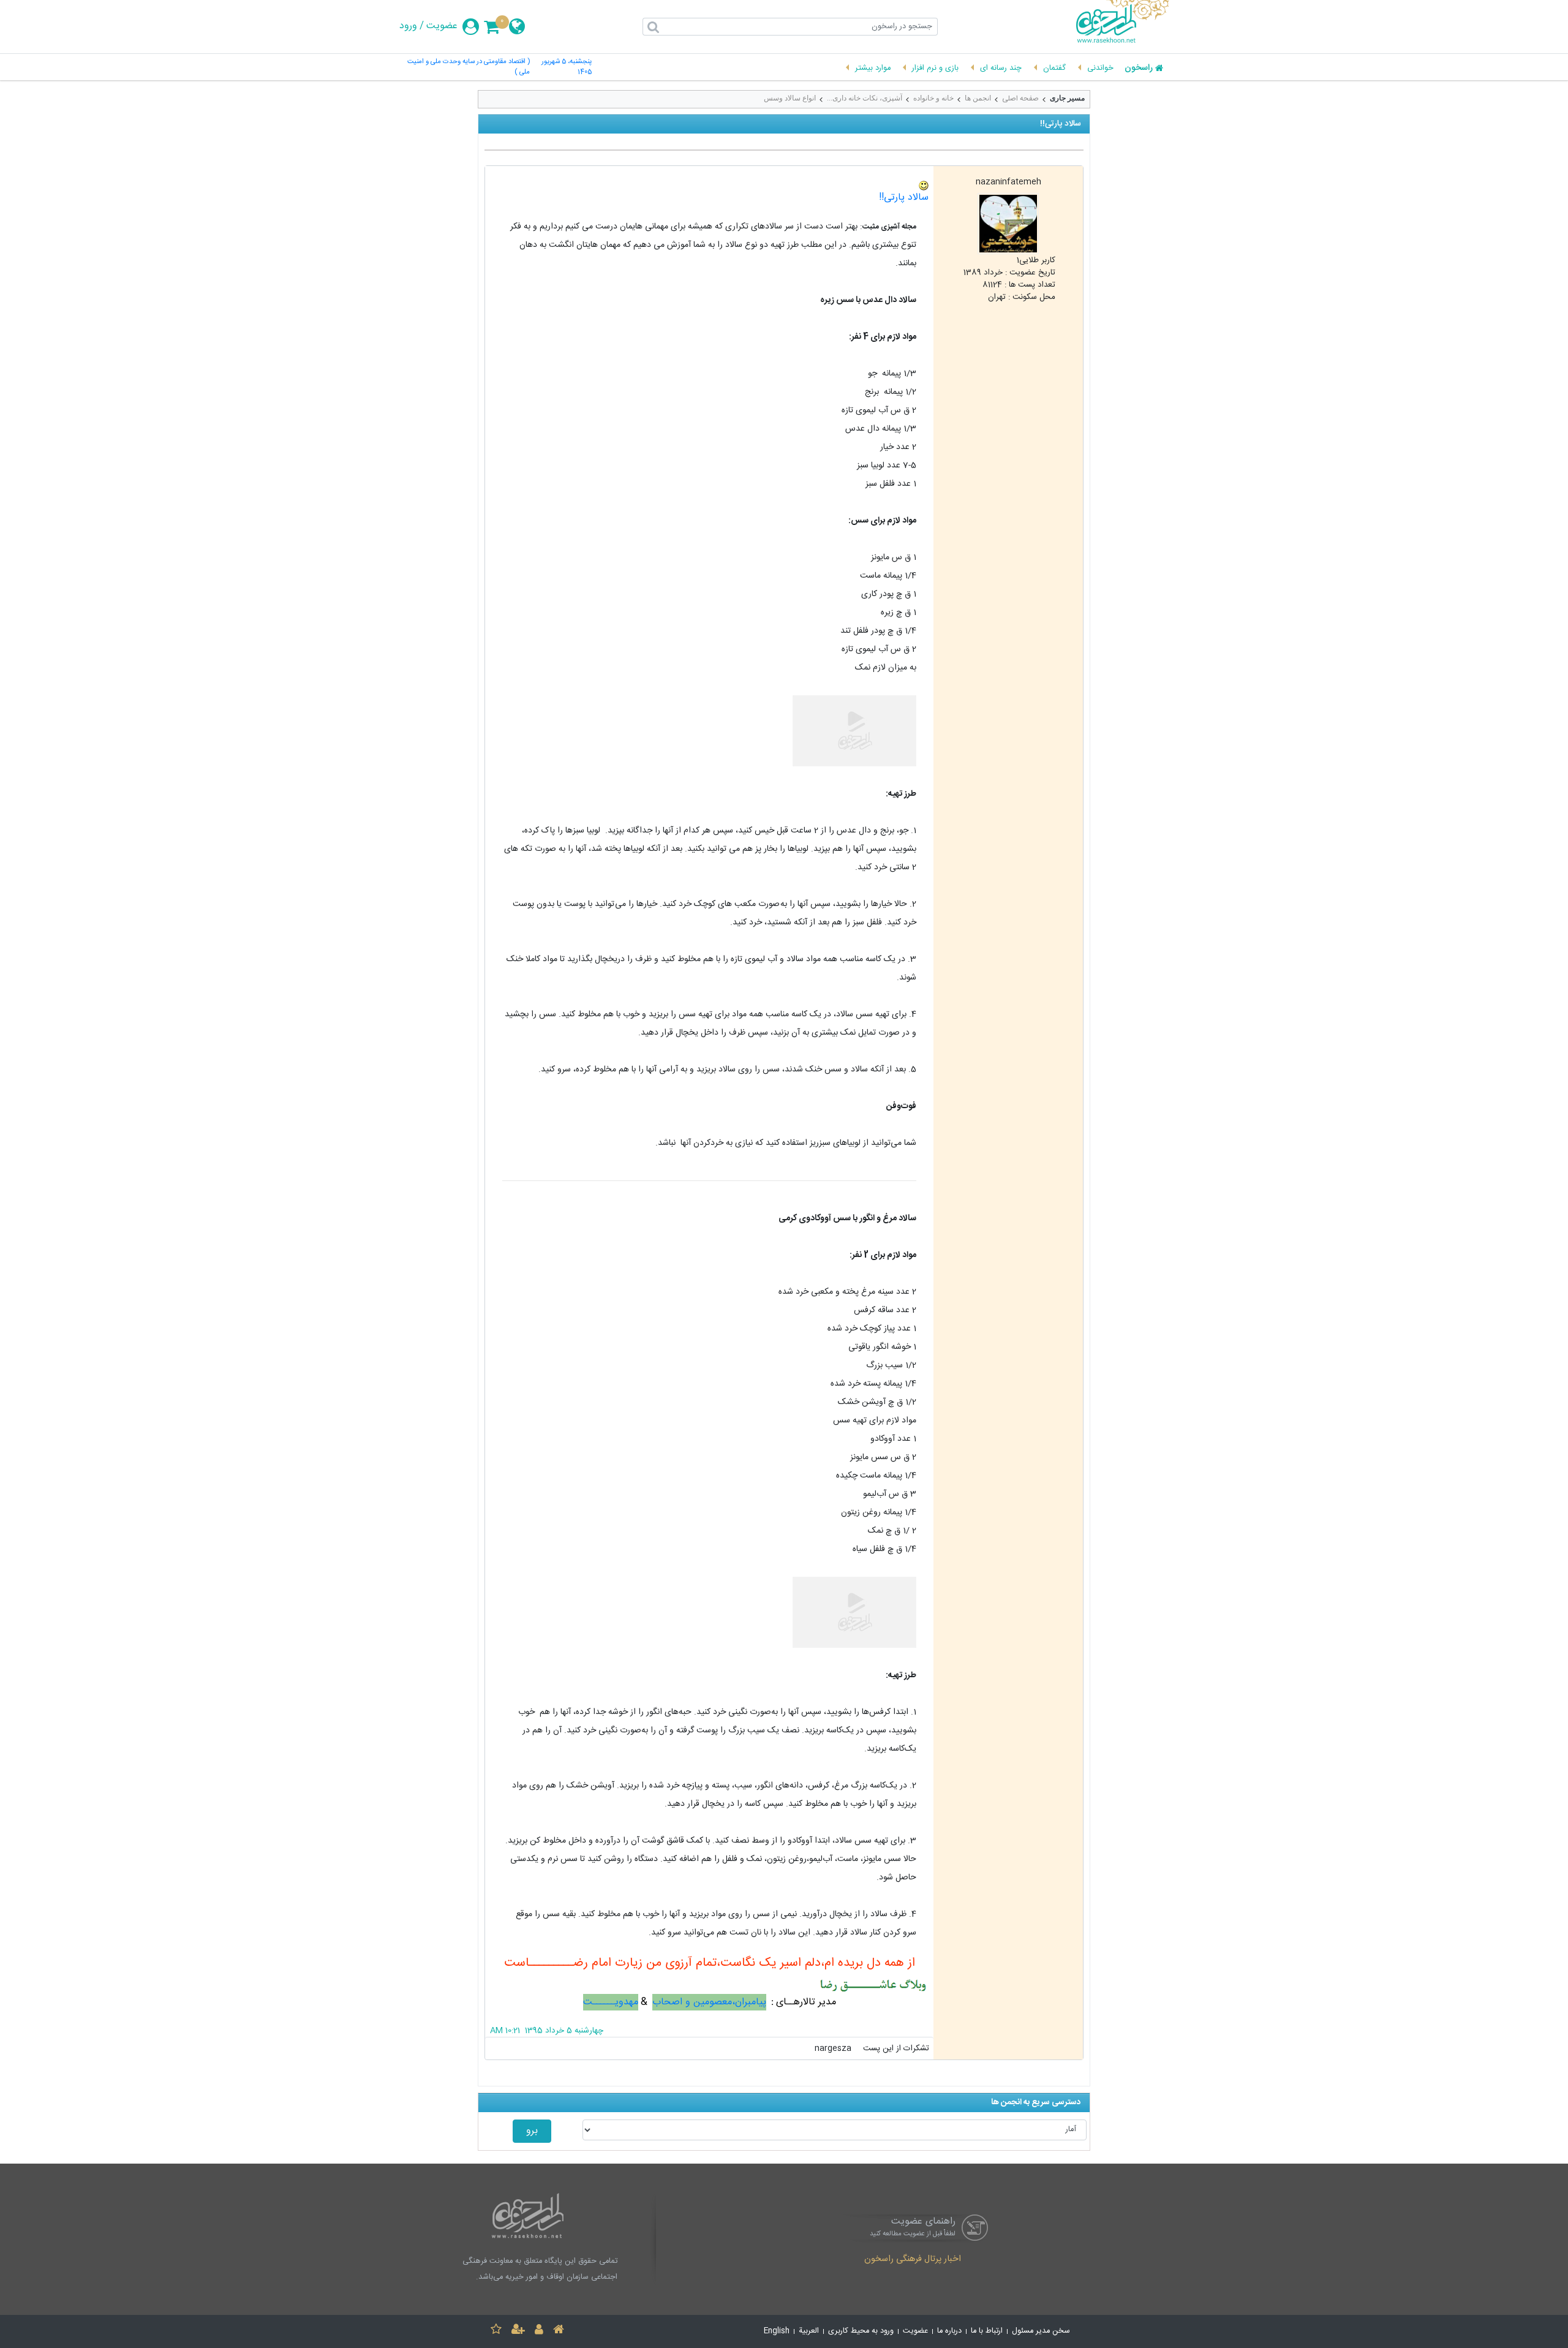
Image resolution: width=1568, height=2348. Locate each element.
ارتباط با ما (987, 2331)
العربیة (809, 2331)
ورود (408, 26)
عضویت (442, 26)
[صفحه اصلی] (559, 2331)
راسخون (1139, 69)
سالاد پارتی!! (904, 198)
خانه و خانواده (933, 98)
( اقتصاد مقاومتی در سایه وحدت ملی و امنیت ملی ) (469, 67)
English (777, 2331)
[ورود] (539, 2331)
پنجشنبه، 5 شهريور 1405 (567, 67)
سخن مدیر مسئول (1041, 2331)
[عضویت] (518, 2331)
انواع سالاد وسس (790, 98)
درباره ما (949, 2331)
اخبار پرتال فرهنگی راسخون (913, 2260)
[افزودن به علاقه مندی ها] (496, 2331)
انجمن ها (978, 98)
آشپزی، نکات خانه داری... (865, 98)
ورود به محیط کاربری (861, 2331)
